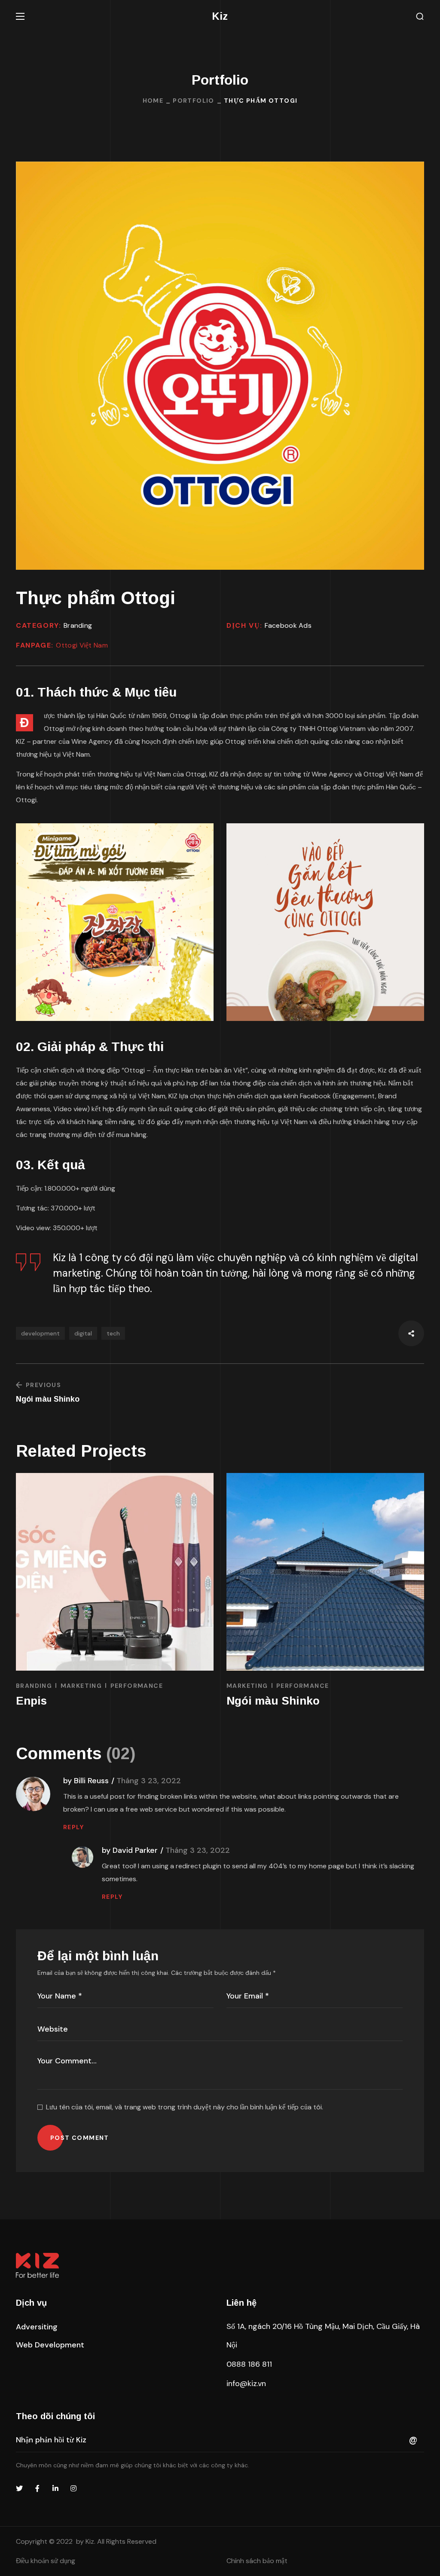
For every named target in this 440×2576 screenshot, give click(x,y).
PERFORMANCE (347, 1686)
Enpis (242, 1701)
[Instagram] (73, 2488)
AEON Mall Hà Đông (70, 1701)
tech (113, 1333)
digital (83, 1333)
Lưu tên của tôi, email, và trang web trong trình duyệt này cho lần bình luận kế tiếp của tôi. (185, 2107)
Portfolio (194, 101)
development (40, 1333)
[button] (420, 17)
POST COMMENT (80, 2138)
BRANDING (34, 1686)
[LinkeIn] (55, 2488)
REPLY (73, 1827)
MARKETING (81, 1686)
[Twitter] (19, 2488)
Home (153, 101)
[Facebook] (37, 2488)
